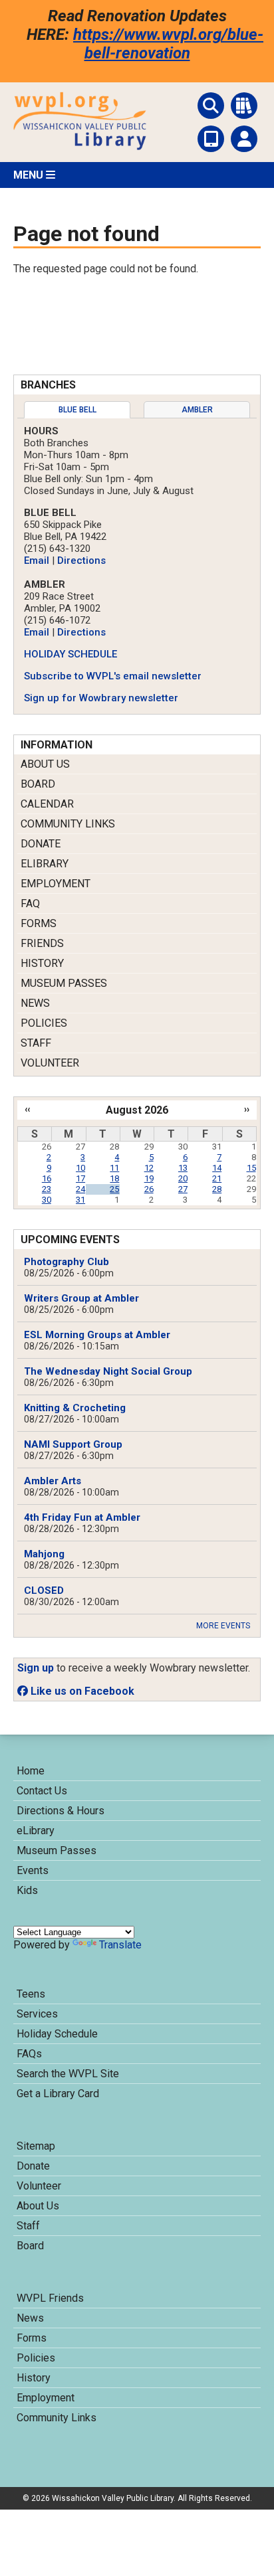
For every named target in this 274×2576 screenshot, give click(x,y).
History (42, 963)
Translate (120, 1945)
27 (183, 1189)
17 (80, 1178)
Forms (39, 923)
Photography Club (67, 1262)
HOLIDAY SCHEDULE (70, 654)
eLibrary (45, 864)
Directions (81, 560)
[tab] (77, 410)
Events (33, 1870)
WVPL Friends (50, 2298)
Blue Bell (77, 410)
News (35, 1003)
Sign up (36, 1668)
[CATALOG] (244, 106)
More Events (223, 1626)
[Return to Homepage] (80, 146)
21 (217, 1178)
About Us (45, 764)
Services (37, 2014)
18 (114, 1178)
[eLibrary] (211, 139)
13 (183, 1168)
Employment (56, 884)
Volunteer (50, 1063)
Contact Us (42, 1791)
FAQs (29, 2054)
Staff (36, 1043)
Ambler (197, 410)
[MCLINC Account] (244, 139)
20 (183, 1178)
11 (114, 1168)
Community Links (68, 824)
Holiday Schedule (57, 2034)
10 (80, 1168)
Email (37, 560)
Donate (41, 844)
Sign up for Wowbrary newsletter (101, 698)
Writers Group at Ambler (81, 1298)
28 (217, 1189)
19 (149, 1178)
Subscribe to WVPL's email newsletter (113, 676)
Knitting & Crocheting (75, 1408)
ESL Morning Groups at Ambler (97, 1335)
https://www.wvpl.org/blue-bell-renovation (168, 44)
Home (31, 1771)
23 (47, 1189)
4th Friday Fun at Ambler (82, 1517)
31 (80, 1200)
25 (114, 1189)
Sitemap (36, 2146)
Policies (44, 1023)
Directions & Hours (61, 1811)
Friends (42, 943)
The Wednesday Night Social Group (108, 1371)
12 (149, 1168)
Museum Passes (64, 983)
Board (38, 784)
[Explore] (211, 106)
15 (251, 1168)
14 (217, 1168)
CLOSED (44, 1590)
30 (47, 1200)
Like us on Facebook (81, 1691)
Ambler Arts (53, 1481)
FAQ (30, 903)
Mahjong (44, 1554)
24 (80, 1189)
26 (149, 1189)
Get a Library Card (58, 2094)
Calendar (47, 804)
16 (47, 1178)
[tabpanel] (137, 564)
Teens (31, 1994)
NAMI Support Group (73, 1444)
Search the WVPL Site (68, 2074)
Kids (27, 1890)
